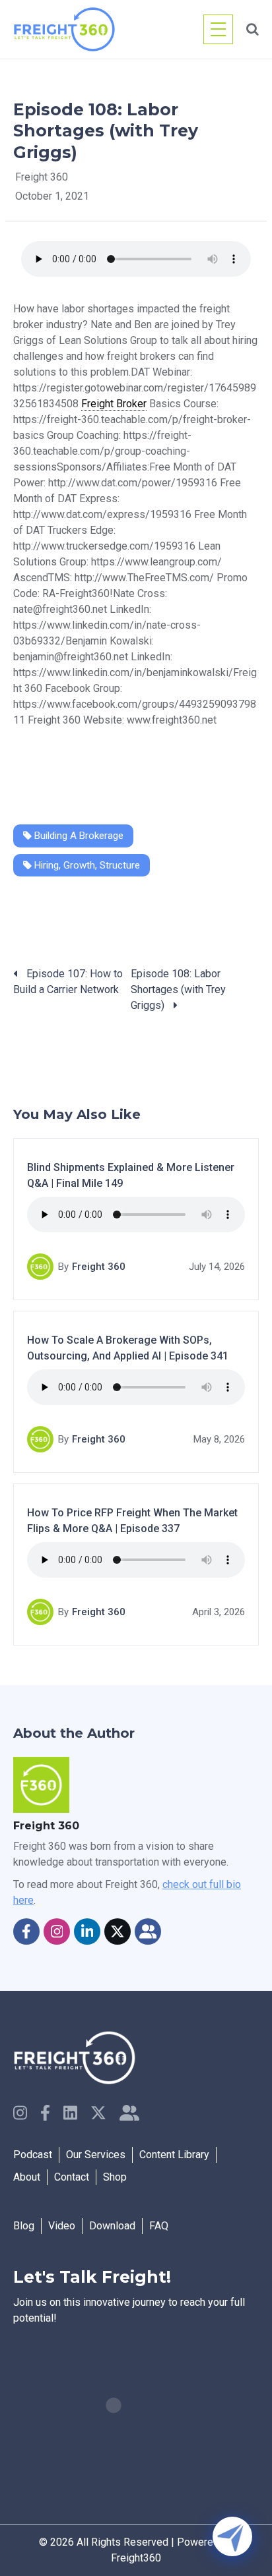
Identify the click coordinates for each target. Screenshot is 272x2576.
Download (112, 2226)
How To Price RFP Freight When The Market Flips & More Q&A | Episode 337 (132, 1521)
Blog (24, 2226)
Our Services (96, 2155)
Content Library (174, 2155)
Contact (72, 2177)
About (27, 2177)
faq (159, 2226)
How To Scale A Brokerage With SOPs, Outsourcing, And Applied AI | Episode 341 (128, 1348)
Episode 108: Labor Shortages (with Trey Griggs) (178, 989)
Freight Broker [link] (114, 404)
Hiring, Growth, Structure (86, 865)
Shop (115, 2177)
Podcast (33, 2155)
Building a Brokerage (78, 836)
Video (62, 2226)
